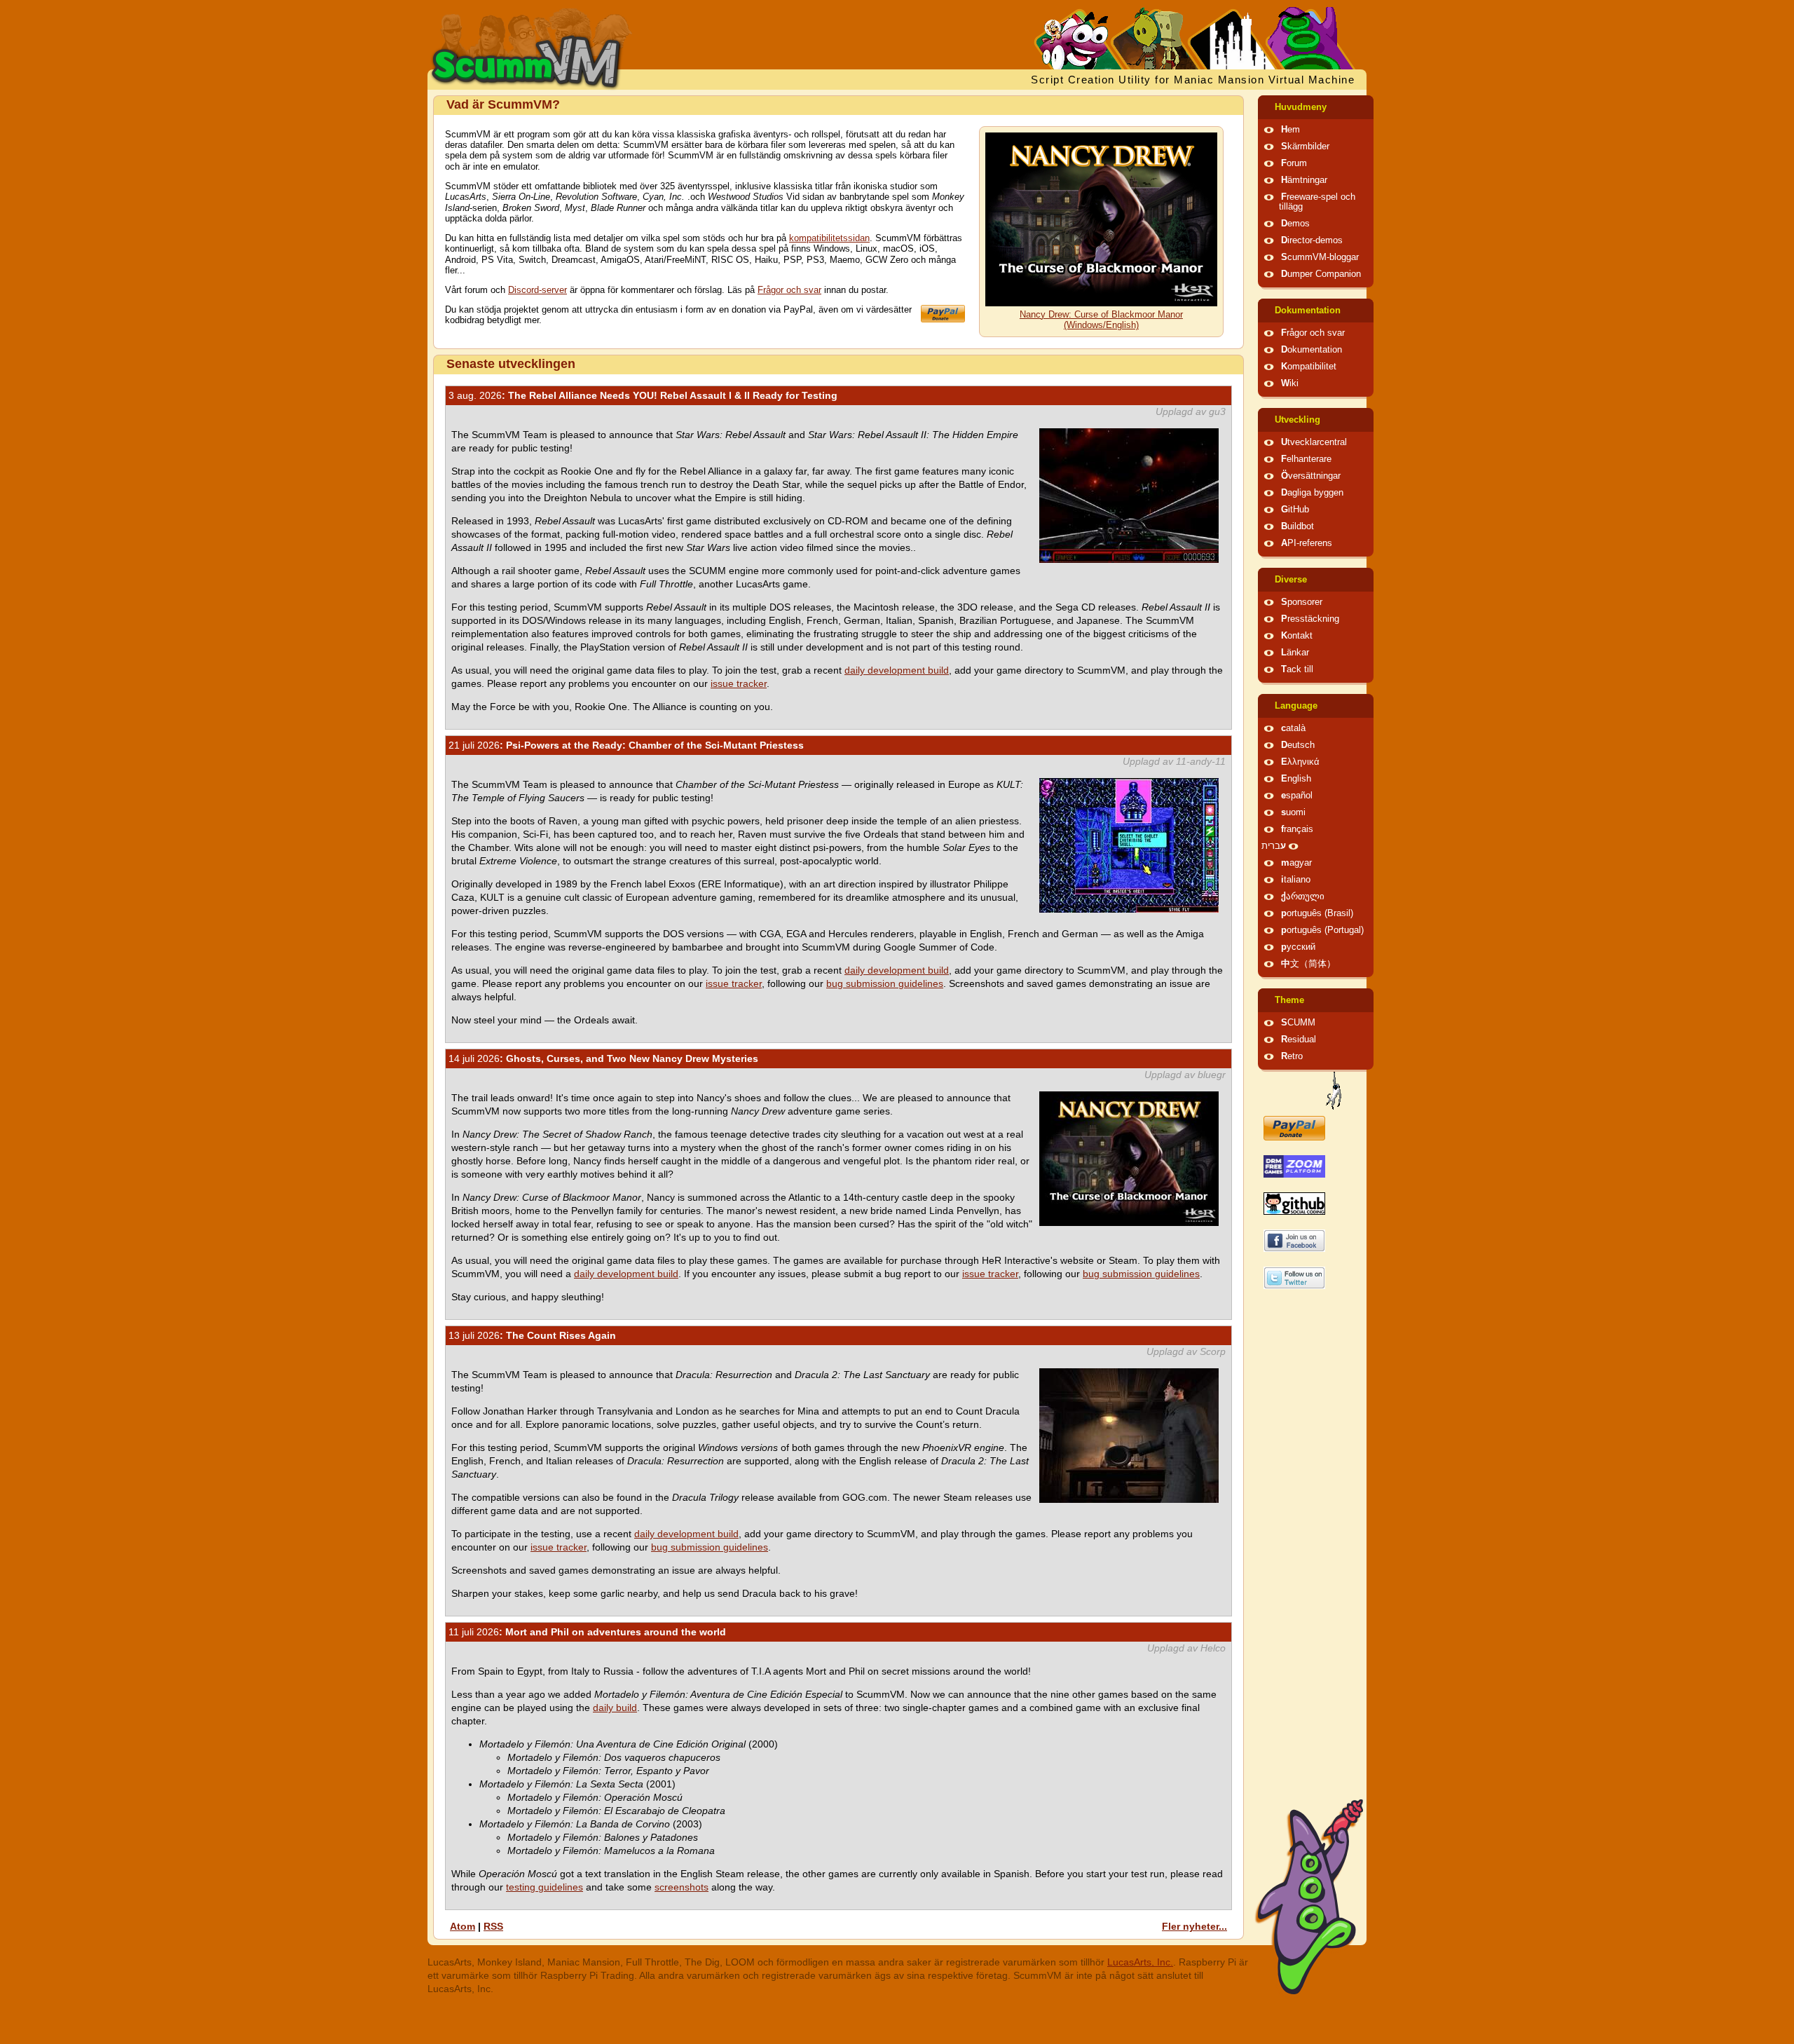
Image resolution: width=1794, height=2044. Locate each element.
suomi (1293, 812)
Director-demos (1312, 240)
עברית (1274, 846)
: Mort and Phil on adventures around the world (587, 1632)
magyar (1296, 863)
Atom (463, 1926)
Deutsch (1298, 745)
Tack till (1297, 669)
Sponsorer (1302, 602)
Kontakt (1297, 636)
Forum (1294, 163)
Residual (1299, 1040)
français (1297, 829)
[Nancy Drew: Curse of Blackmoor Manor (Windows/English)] (1101, 304)
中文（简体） (1308, 964)
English (1296, 779)
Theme (1289, 1000)
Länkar (1295, 653)
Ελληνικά (1300, 762)
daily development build (897, 670)
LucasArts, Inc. (1140, 1962)
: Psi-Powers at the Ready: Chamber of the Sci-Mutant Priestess (626, 745)
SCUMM (1298, 1023)
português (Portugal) (1322, 930)
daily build (615, 1708)
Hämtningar (1304, 180)
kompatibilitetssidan (829, 238)
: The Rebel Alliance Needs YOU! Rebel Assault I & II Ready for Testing (643, 395)
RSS (493, 1926)
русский (1298, 947)
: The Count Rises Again (532, 1335)
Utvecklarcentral (1314, 442)
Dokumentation (1308, 311)
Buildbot (1297, 526)
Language (1296, 706)
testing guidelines (545, 1887)
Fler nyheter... (1194, 1926)
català (1293, 728)
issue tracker (739, 683)
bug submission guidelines (885, 983)
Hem (1290, 130)
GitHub (1295, 510)
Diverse (1291, 580)
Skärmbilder (1305, 147)
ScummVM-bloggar (1320, 257)
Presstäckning (1310, 619)
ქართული (1303, 897)
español (1297, 796)
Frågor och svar (789, 290)
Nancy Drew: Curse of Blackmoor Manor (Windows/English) (1101, 320)
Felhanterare (1306, 459)
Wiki (1290, 383)
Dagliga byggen (1312, 493)
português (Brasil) (1317, 913)
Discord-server (537, 290)
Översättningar (1311, 476)
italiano (1296, 880)
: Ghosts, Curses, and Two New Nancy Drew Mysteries (603, 1058)
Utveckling (1297, 420)
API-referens (1307, 543)
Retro (1292, 1056)
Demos (1295, 224)
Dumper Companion (1321, 274)
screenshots (682, 1887)
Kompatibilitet (1309, 367)
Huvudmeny (1301, 107)
